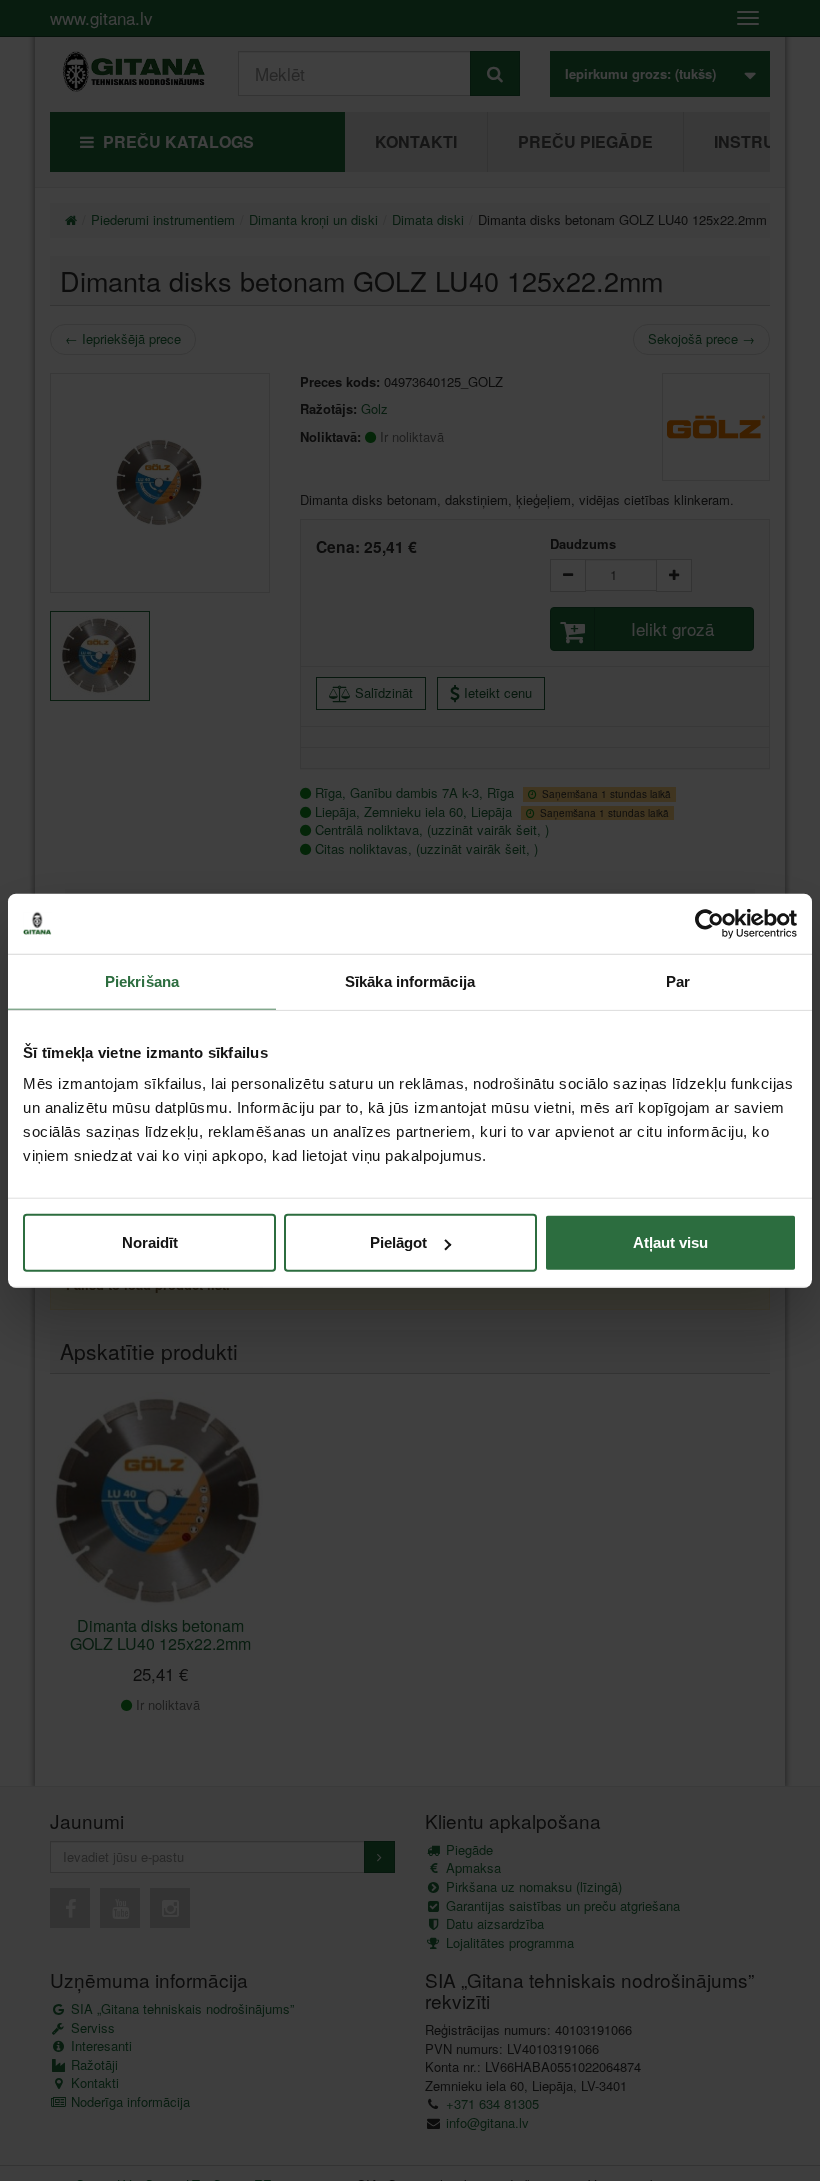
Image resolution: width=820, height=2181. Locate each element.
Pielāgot (398, 1242)
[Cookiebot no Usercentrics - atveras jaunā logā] (709, 923)
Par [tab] (678, 980)
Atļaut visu (670, 1242)
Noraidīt (150, 1242)
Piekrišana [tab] (142, 980)
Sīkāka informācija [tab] (410, 980)
